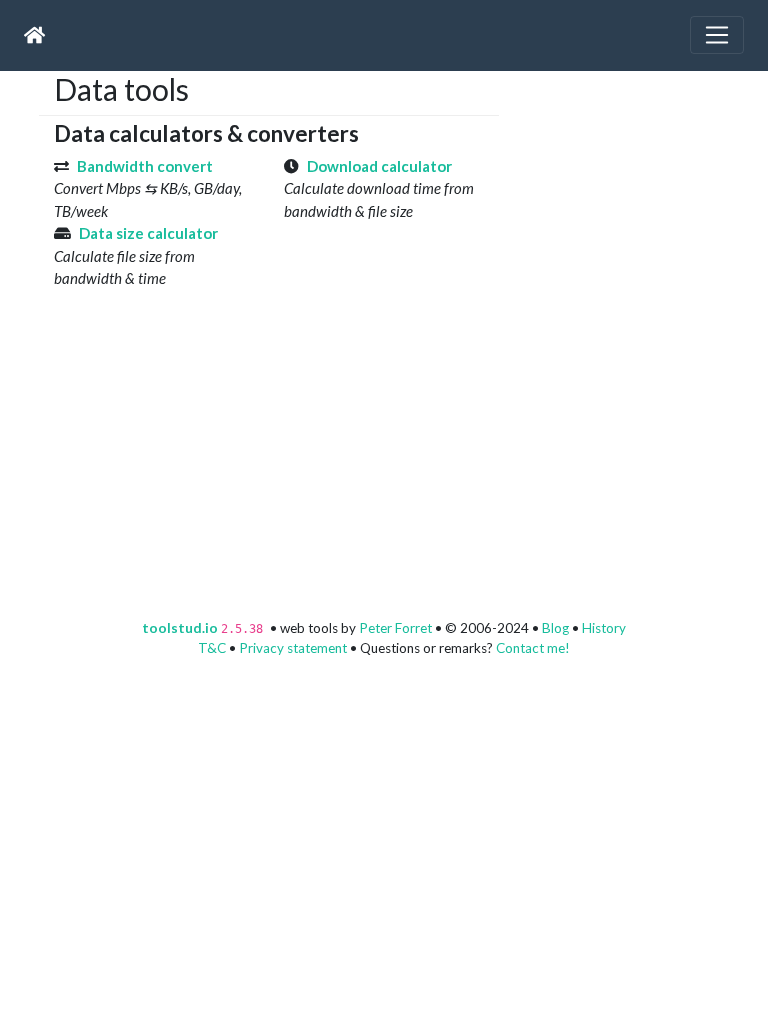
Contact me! (533, 648)
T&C (212, 648)
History (604, 628)
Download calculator (379, 166)
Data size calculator (148, 233)
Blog (555, 628)
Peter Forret (395, 628)
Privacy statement (293, 648)
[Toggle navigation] (717, 35)
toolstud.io (180, 628)
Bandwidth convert (145, 166)
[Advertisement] (641, 196)
